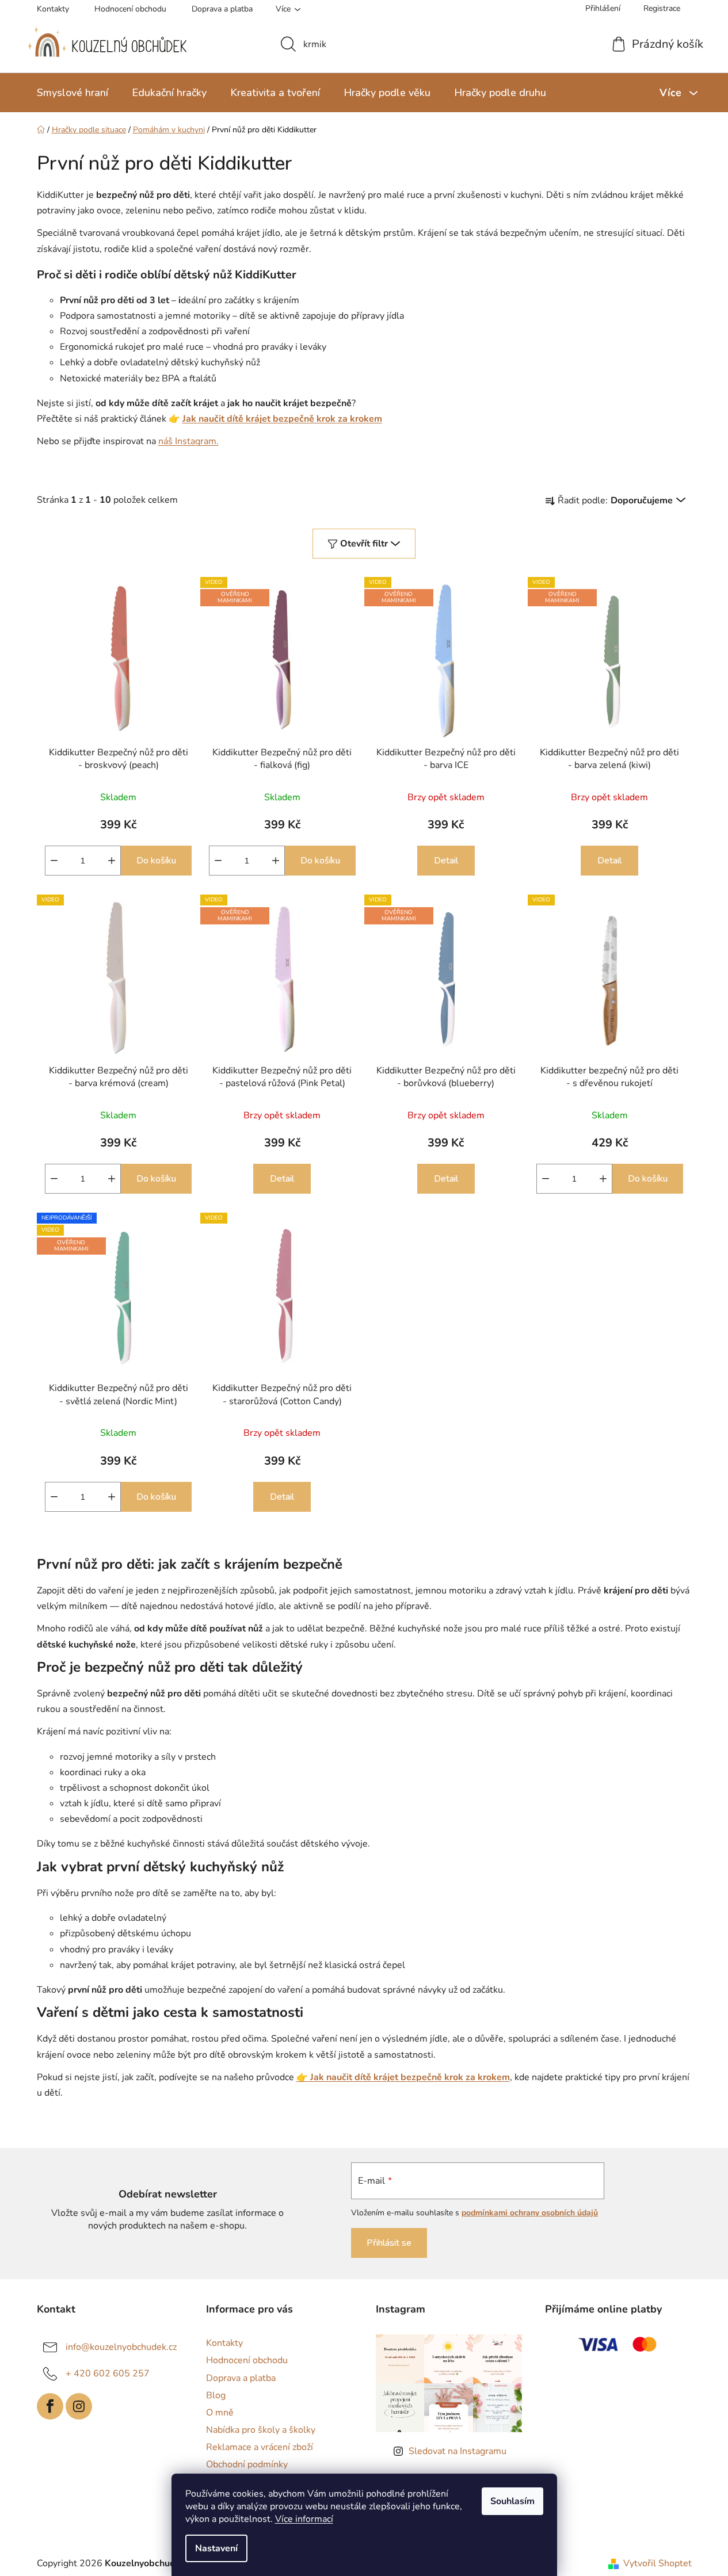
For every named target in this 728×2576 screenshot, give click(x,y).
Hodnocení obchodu (130, 9)
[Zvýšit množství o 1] (112, 861)
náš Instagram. (188, 441)
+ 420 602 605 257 (108, 2374)
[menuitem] (73, 93)
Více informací (304, 2519)
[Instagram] (79, 2406)
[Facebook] (50, 2406)
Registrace (662, 8)
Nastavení (216, 2548)
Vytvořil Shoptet (658, 2563)
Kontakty (53, 9)
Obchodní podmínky (247, 2464)
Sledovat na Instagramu (458, 2451)
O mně (220, 2413)
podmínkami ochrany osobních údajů (530, 2213)
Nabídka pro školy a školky (261, 2430)
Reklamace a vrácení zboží (260, 2447)
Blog (216, 2395)
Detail (446, 861)
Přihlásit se (389, 2243)
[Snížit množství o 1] (54, 861)
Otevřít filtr (364, 544)
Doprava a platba (222, 9)
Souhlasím (512, 2501)
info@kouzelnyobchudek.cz (121, 2347)
